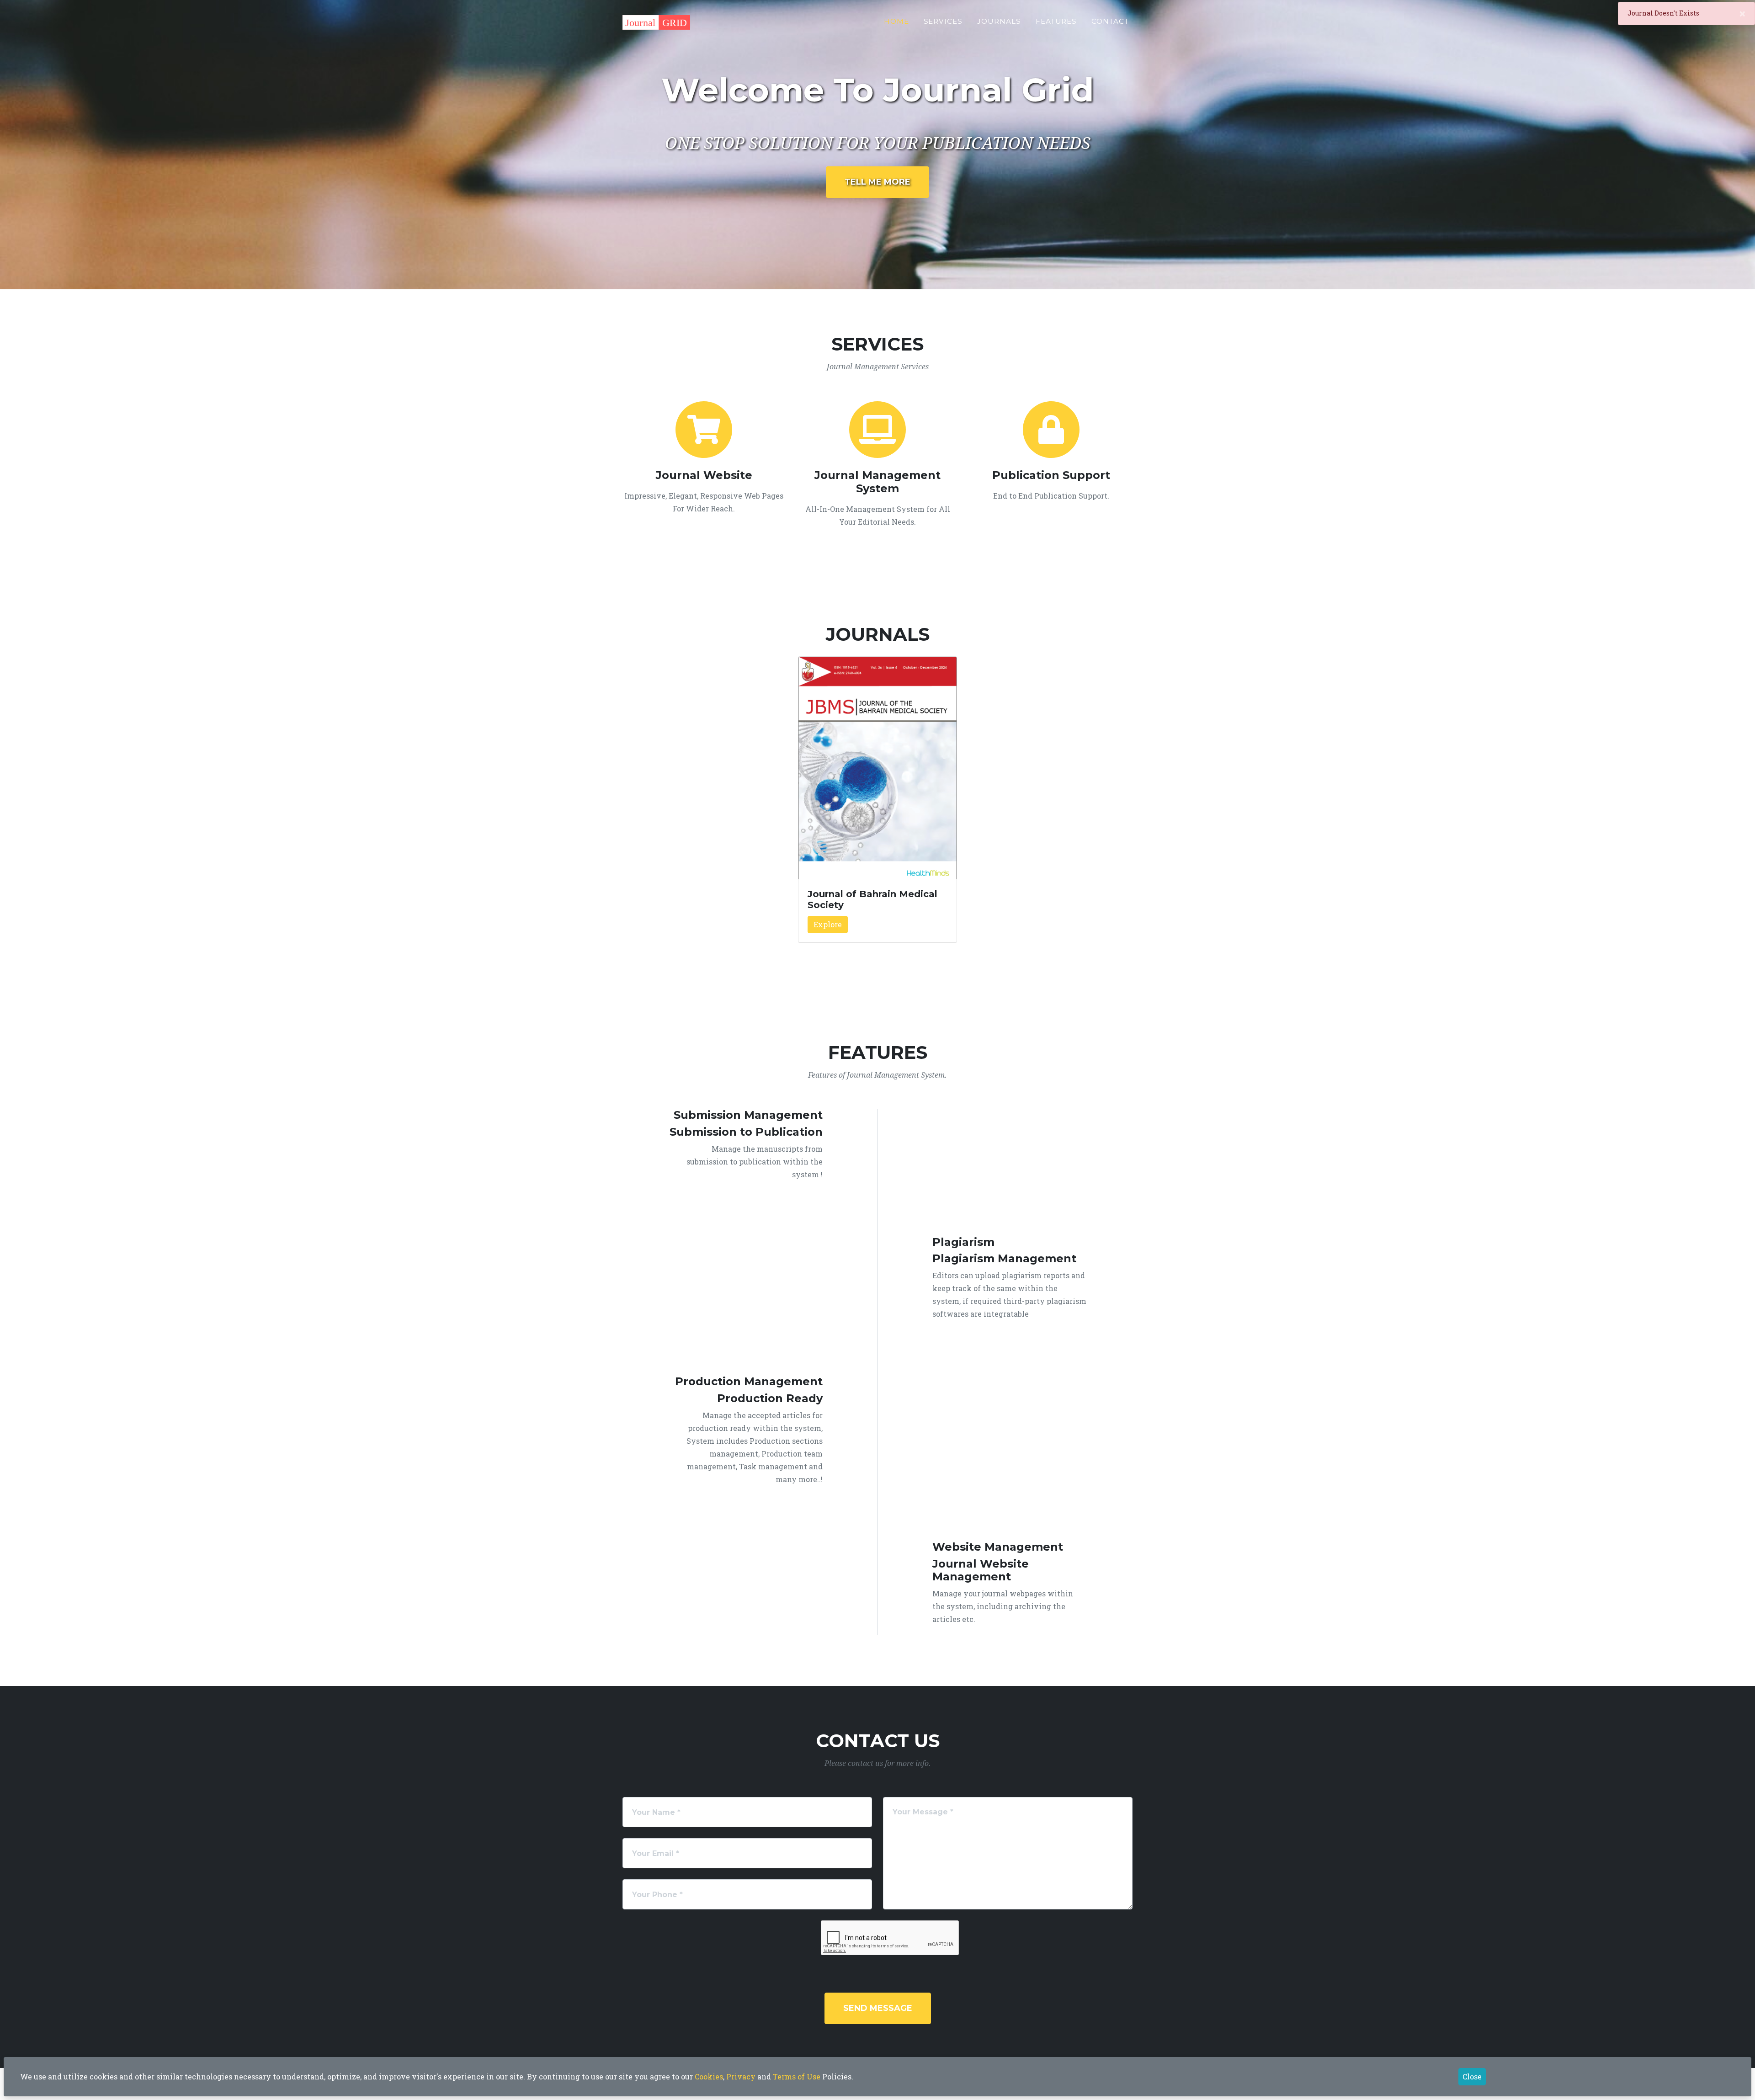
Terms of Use (797, 2076)
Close (1472, 2076)
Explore (828, 924)
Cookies (709, 2076)
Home (896, 21)
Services (943, 21)
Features (1056, 21)
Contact (1110, 21)
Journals (999, 21)
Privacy (741, 2076)
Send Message (878, 2008)
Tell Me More (877, 182)
